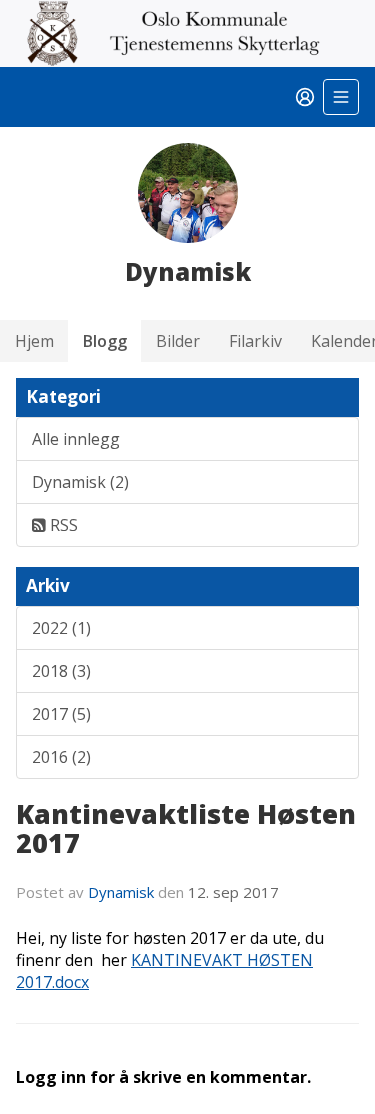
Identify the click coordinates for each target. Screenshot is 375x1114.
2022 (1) (61, 628)
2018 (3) (61, 671)
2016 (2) (61, 757)
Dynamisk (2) (80, 482)
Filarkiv (255, 341)
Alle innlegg (76, 439)
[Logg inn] (305, 97)
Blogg (105, 341)
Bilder (178, 341)
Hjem (34, 341)
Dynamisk (123, 892)
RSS (62, 525)
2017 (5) (61, 714)
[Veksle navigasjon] (341, 97)
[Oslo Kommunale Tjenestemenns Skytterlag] (187, 33)
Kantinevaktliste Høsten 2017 (186, 828)
